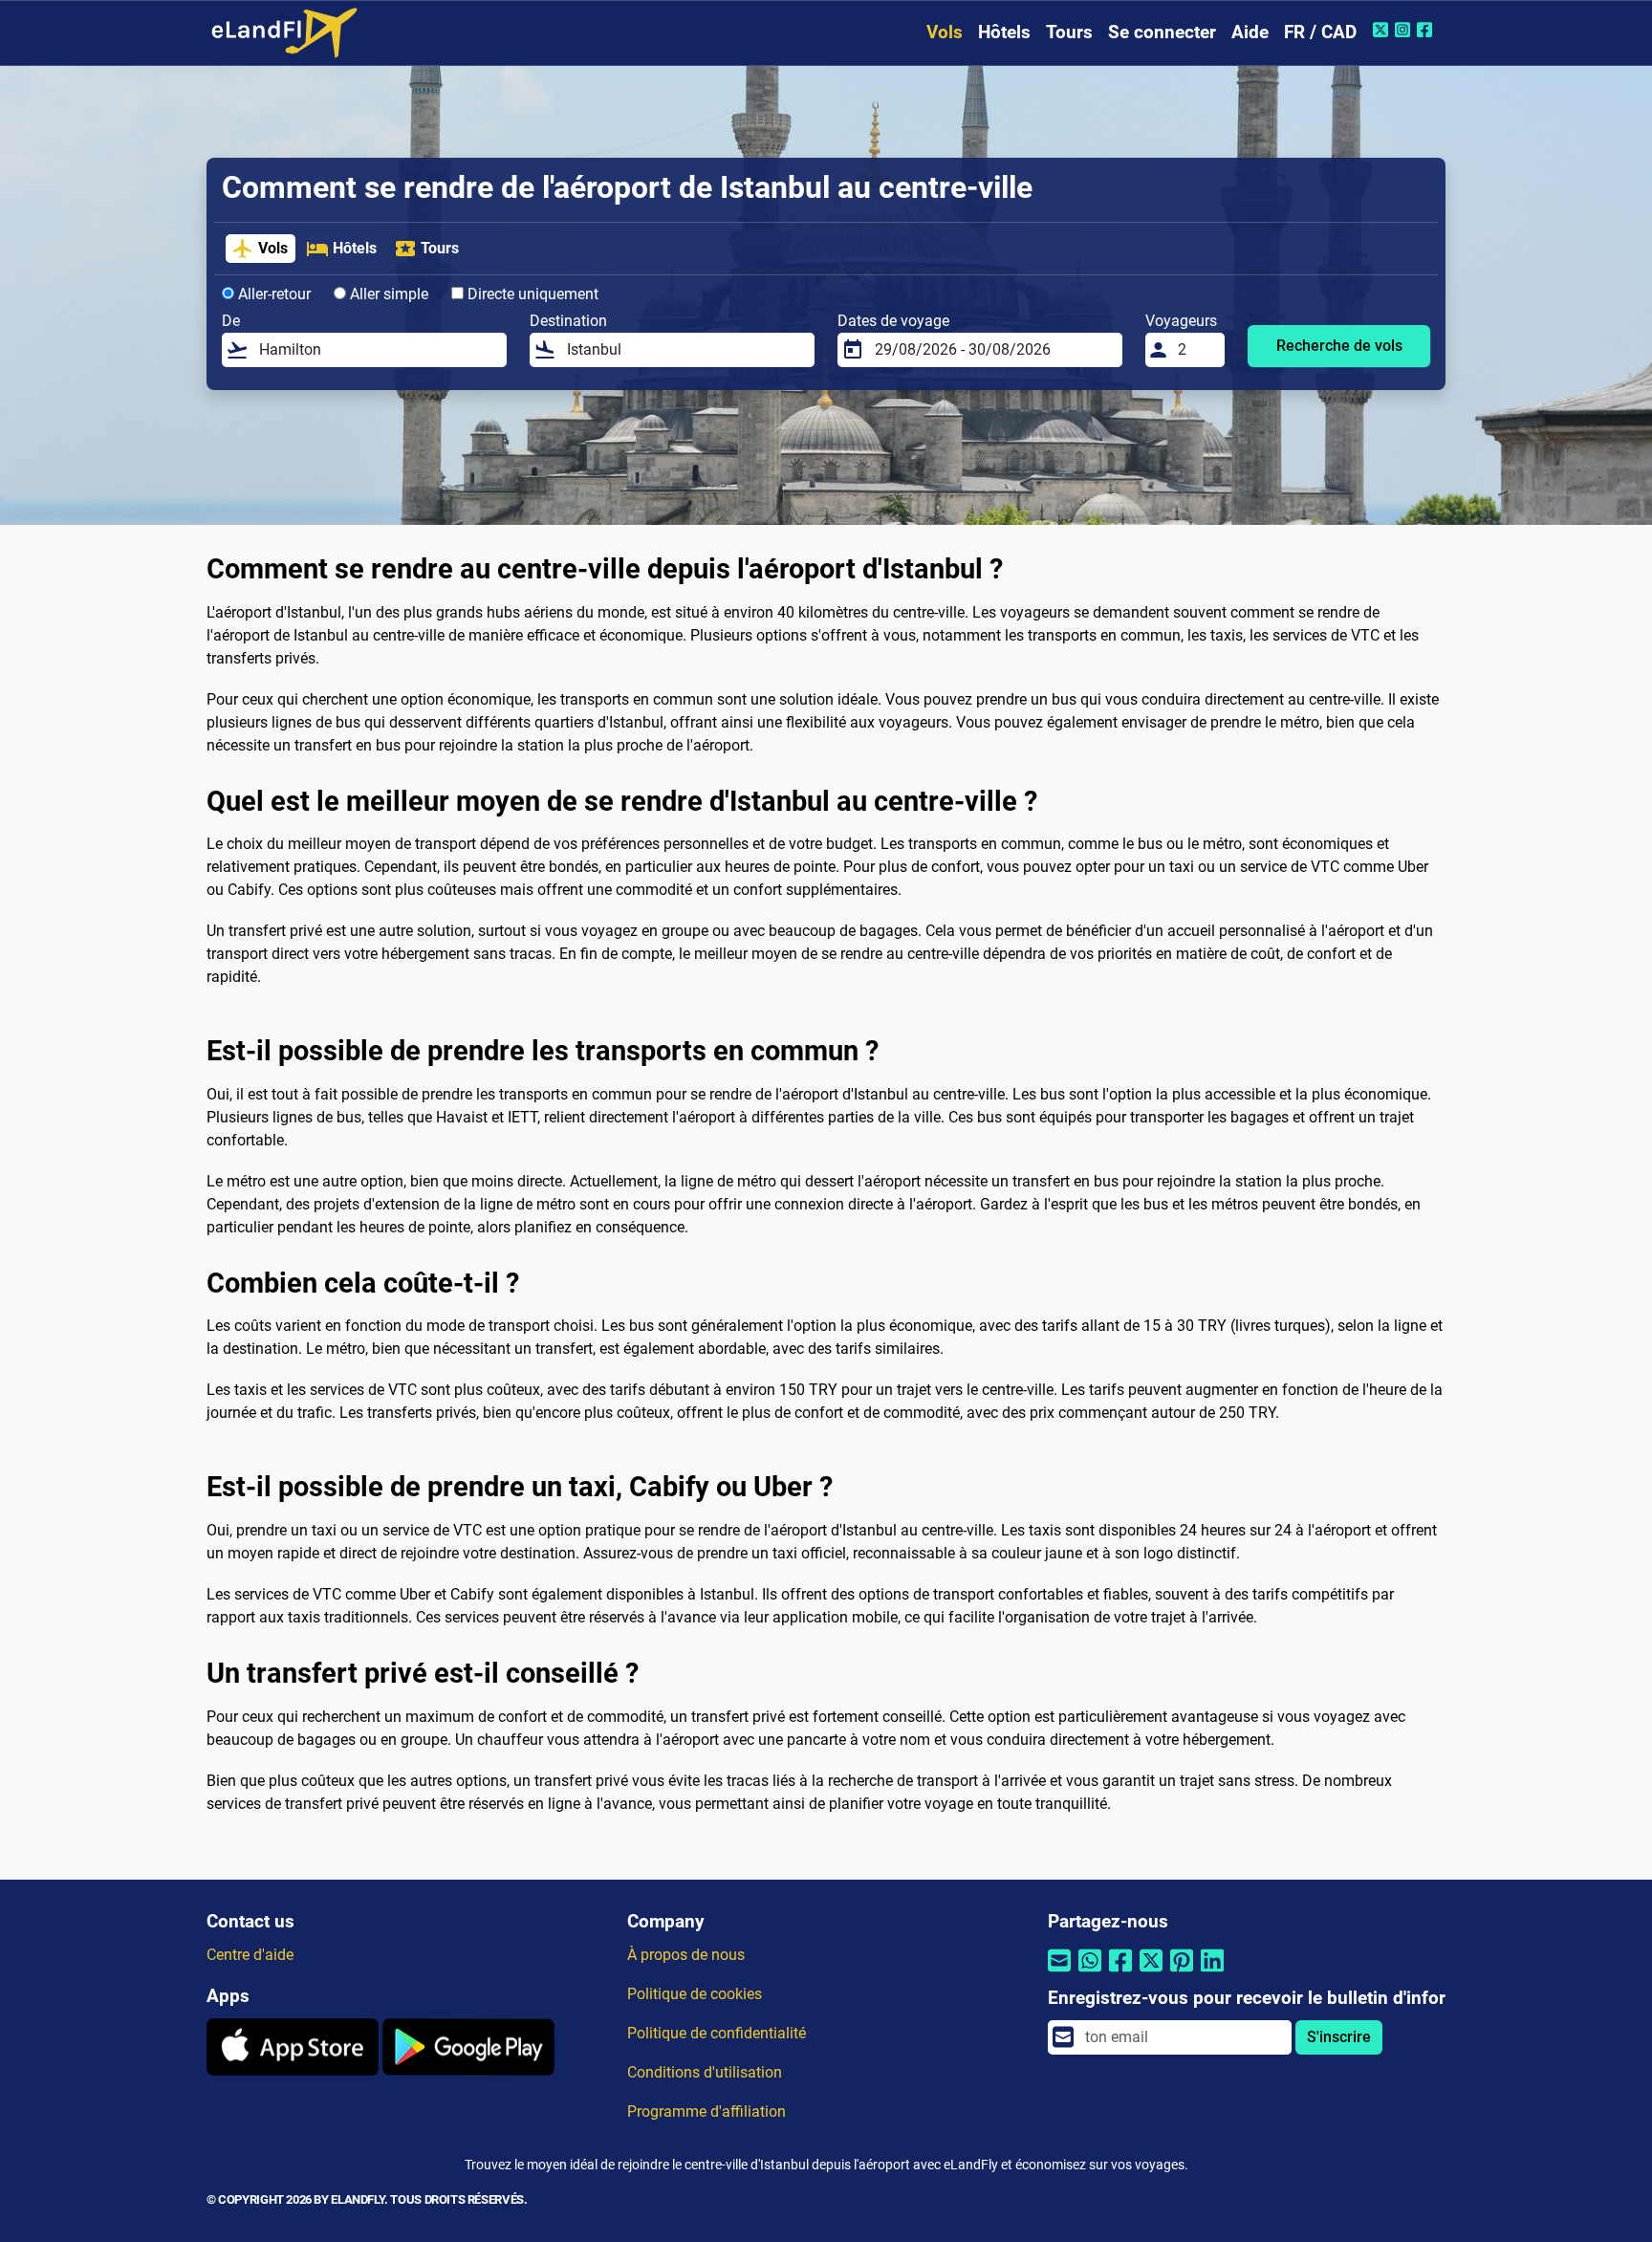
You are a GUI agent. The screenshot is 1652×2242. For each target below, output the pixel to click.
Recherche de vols (1339, 346)
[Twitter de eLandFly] (1383, 30)
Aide (1250, 32)
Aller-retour (272, 294)
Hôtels (1004, 32)
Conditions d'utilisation (705, 2072)
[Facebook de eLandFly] (1427, 30)
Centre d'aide (250, 1955)
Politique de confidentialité (717, 2033)
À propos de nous (686, 1955)
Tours (1069, 32)
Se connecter (1162, 32)
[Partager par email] (1059, 1973)
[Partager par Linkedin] (1212, 1973)
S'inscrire (1339, 2037)
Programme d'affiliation (706, 2111)
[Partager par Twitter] (1151, 1973)
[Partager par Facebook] (1120, 1973)
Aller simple (387, 294)
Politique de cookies (695, 1994)
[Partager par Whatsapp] (1090, 1973)
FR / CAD (1320, 32)
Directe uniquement (531, 294)
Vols (945, 32)
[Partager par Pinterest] (1182, 1973)
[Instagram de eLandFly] (1405, 30)
